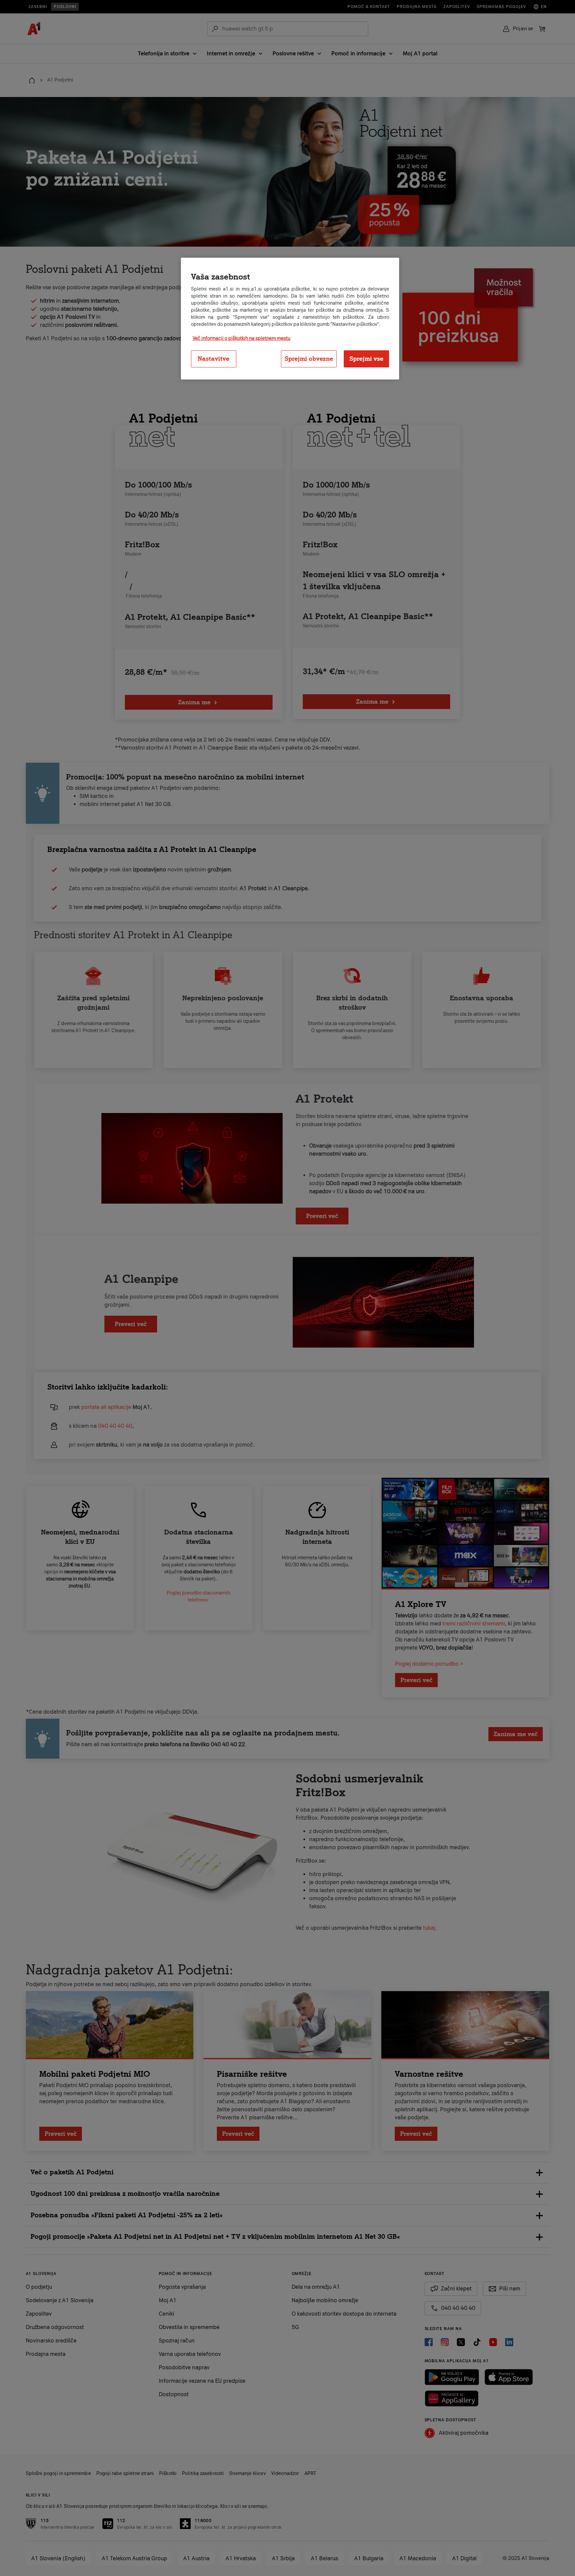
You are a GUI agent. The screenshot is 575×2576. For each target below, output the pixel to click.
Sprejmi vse (366, 359)
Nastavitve (213, 359)
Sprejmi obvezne (309, 359)
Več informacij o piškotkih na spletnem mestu (242, 338)
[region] (290, 319)
